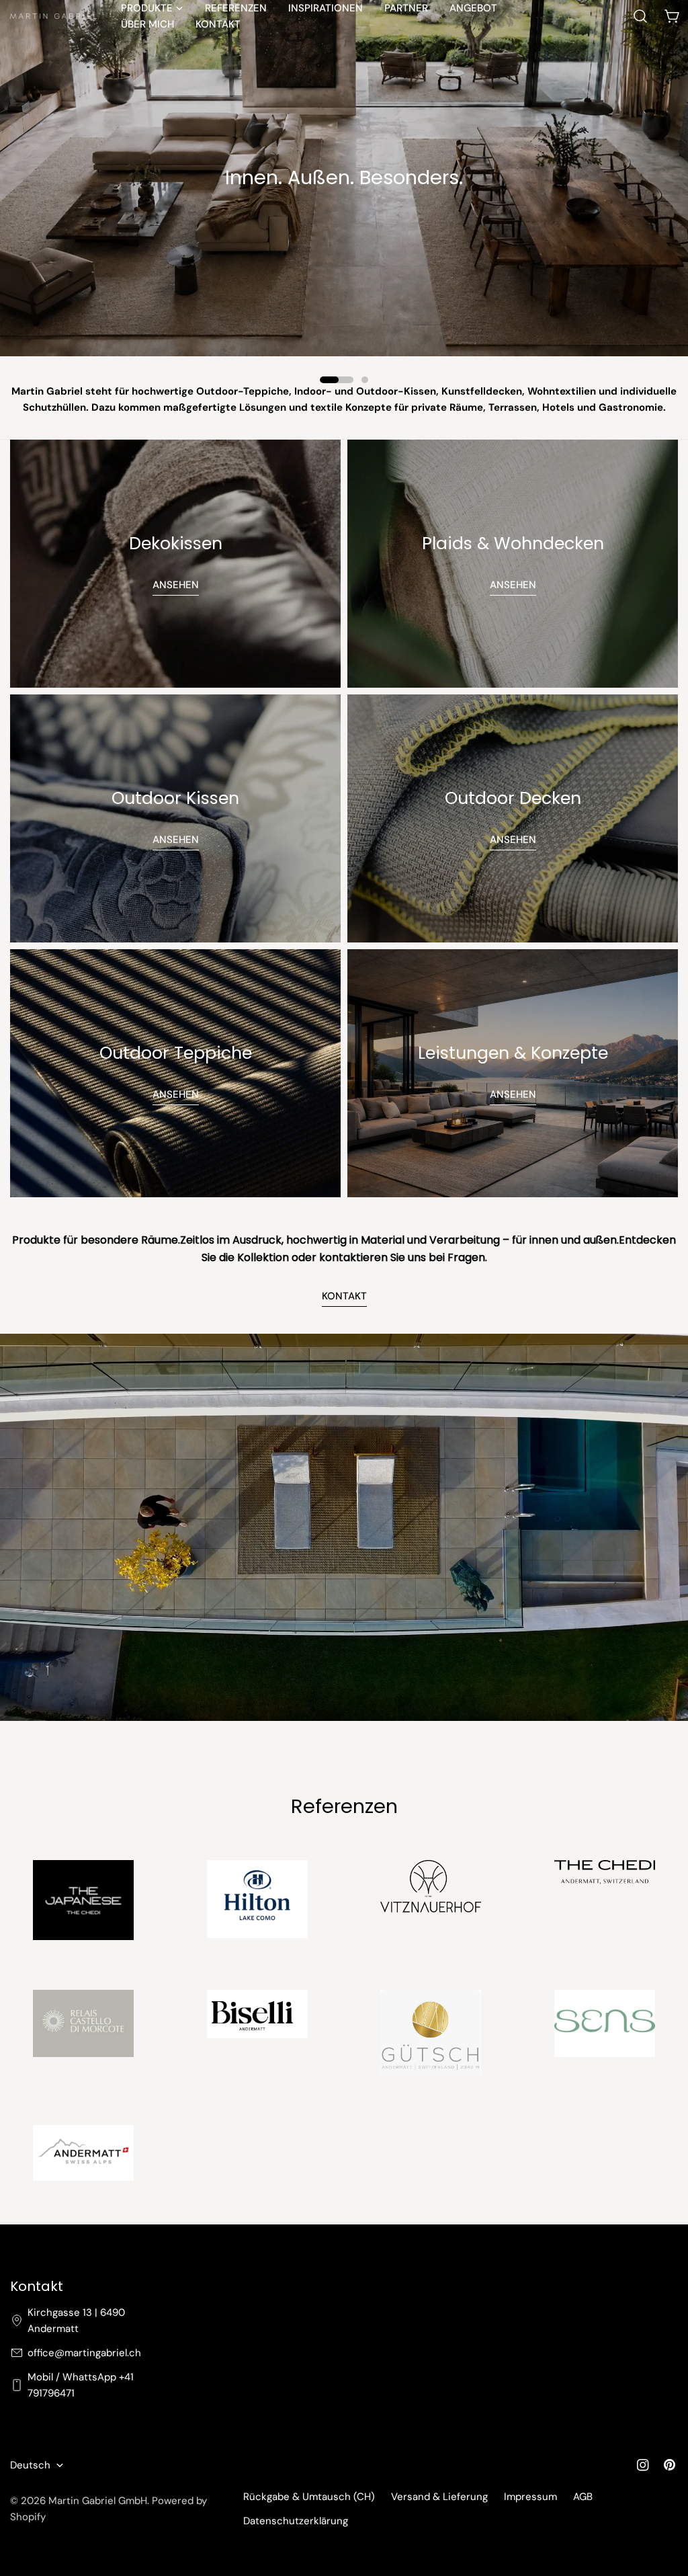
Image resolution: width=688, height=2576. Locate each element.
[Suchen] (640, 16)
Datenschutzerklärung (296, 2521)
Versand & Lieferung (439, 2497)
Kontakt (344, 1296)
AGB (583, 2497)
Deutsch (30, 2465)
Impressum (530, 2497)
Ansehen (176, 585)
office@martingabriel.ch (84, 2353)
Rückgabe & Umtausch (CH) (309, 2497)
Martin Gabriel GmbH (98, 2501)
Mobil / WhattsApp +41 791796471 (81, 2385)
